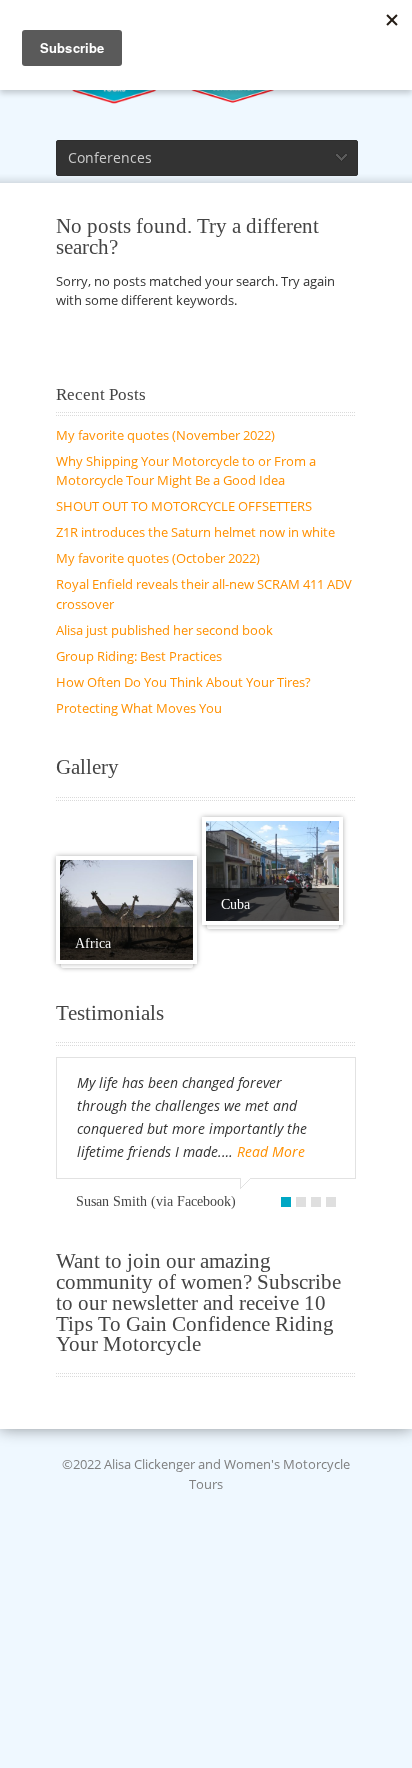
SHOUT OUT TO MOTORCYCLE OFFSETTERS (184, 506)
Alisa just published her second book (164, 630)
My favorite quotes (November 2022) (165, 435)
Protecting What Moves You (139, 708)
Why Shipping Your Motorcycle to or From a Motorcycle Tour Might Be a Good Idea (186, 471)
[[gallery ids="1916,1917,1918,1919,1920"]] (126, 910)
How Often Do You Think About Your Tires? (183, 682)
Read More (271, 1151)
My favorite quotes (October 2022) (158, 558)
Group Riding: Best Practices (139, 656)
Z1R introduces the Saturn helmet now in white (195, 532)
